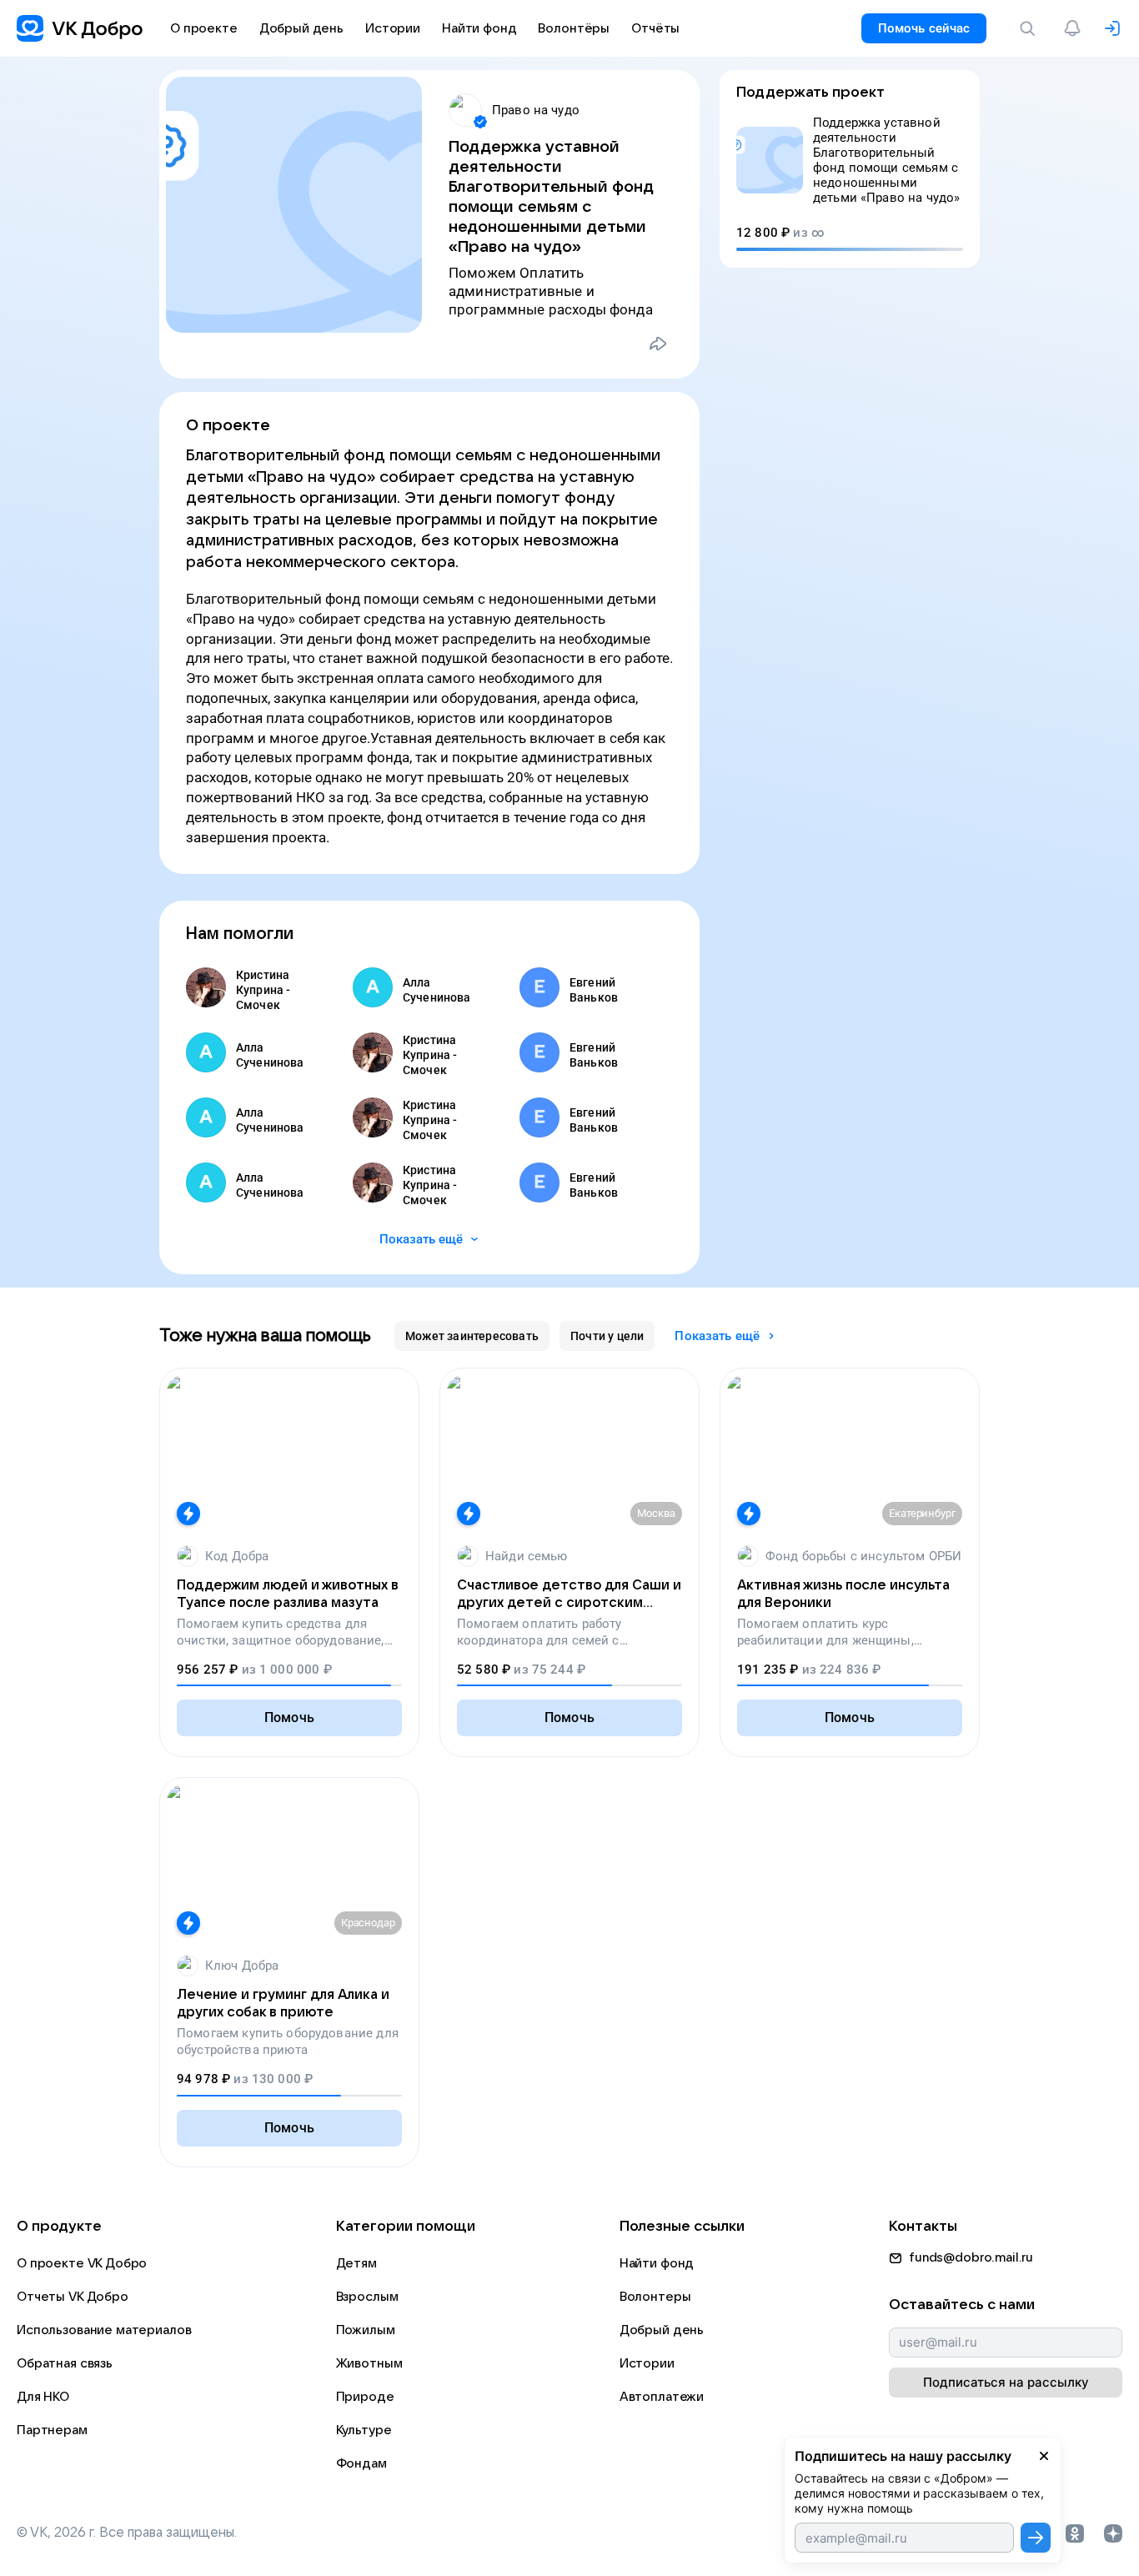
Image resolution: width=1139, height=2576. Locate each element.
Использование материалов (104, 2330)
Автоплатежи (662, 2397)
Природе (365, 2397)
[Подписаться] (1036, 2538)
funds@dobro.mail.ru (971, 2257)
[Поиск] (1031, 28)
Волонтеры (655, 2297)
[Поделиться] (658, 344)
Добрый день (662, 2330)
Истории (647, 2363)
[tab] (472, 1336)
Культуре (364, 2430)
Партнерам (52, 2430)
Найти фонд (657, 2263)
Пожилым (366, 2330)
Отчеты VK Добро (73, 2297)
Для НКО (43, 2397)
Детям (356, 2263)
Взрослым (367, 2297)
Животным (369, 2363)
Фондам (361, 2463)
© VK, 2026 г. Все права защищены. (127, 2533)
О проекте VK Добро (82, 2263)
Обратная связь (65, 2363)
